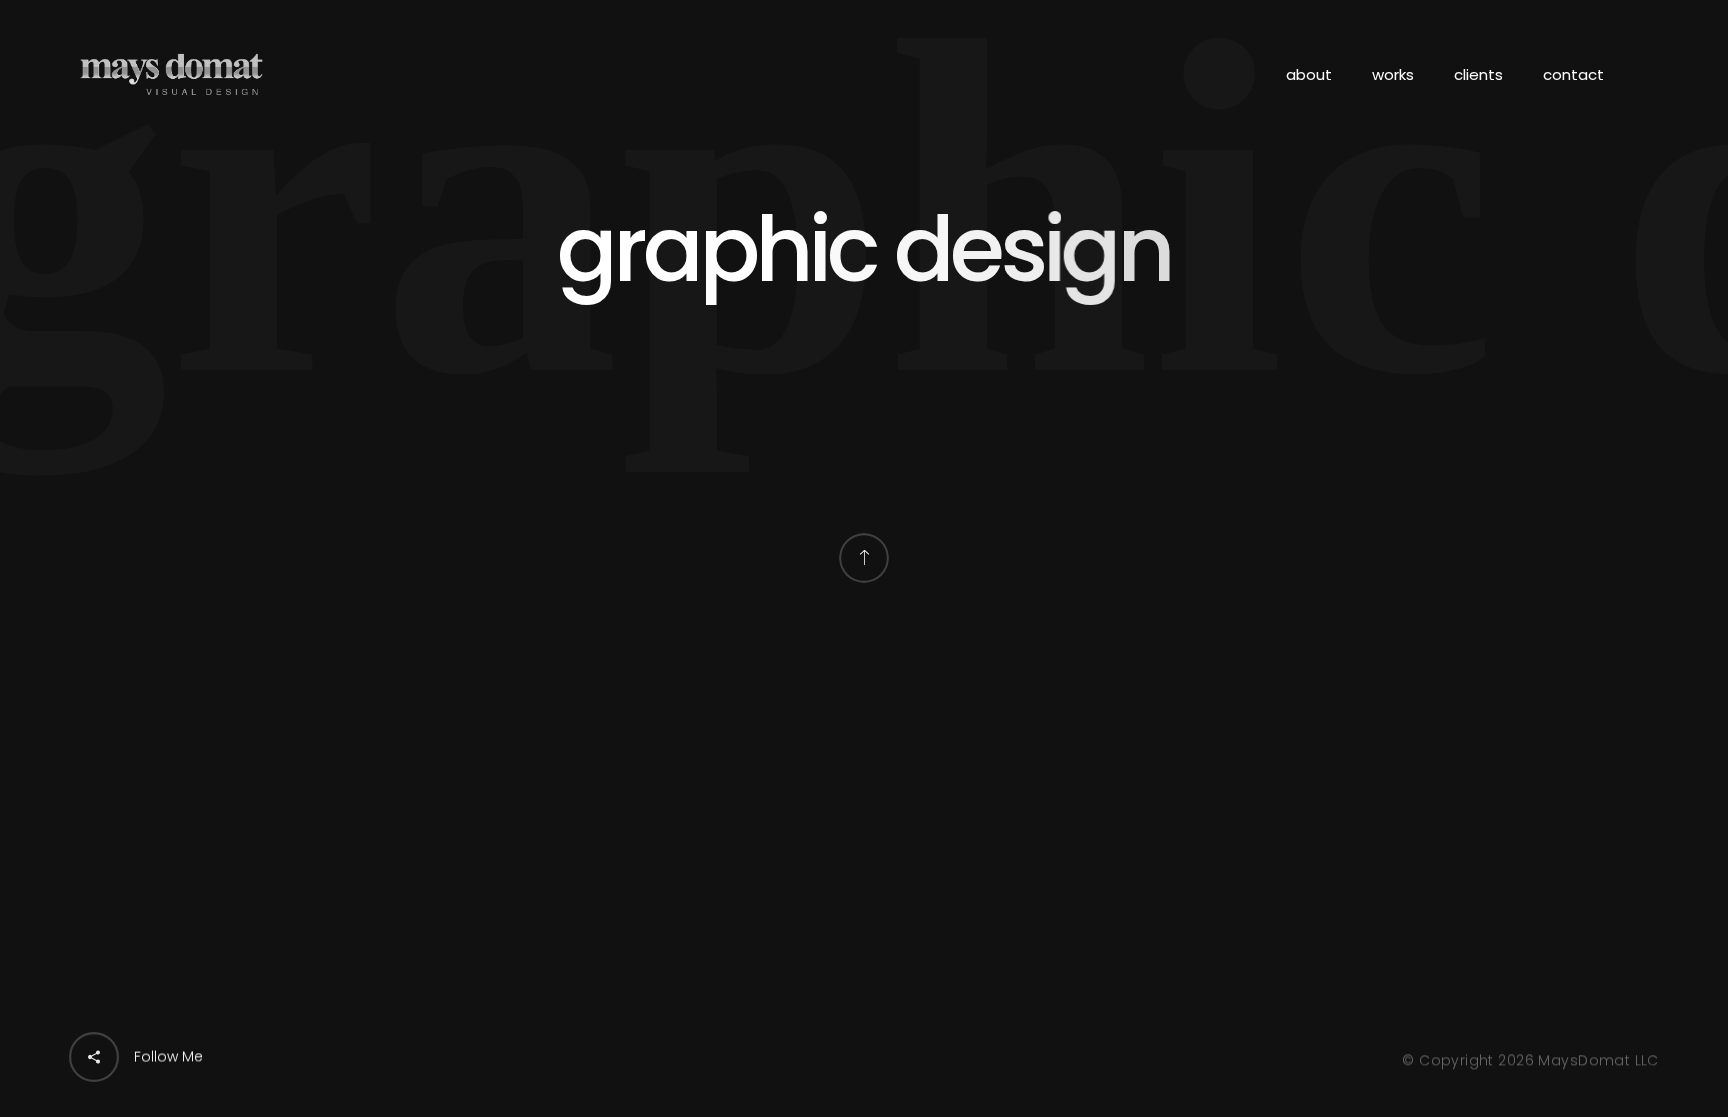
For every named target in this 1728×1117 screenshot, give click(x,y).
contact (1573, 74)
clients (1478, 74)
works (1393, 74)
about (1309, 74)
